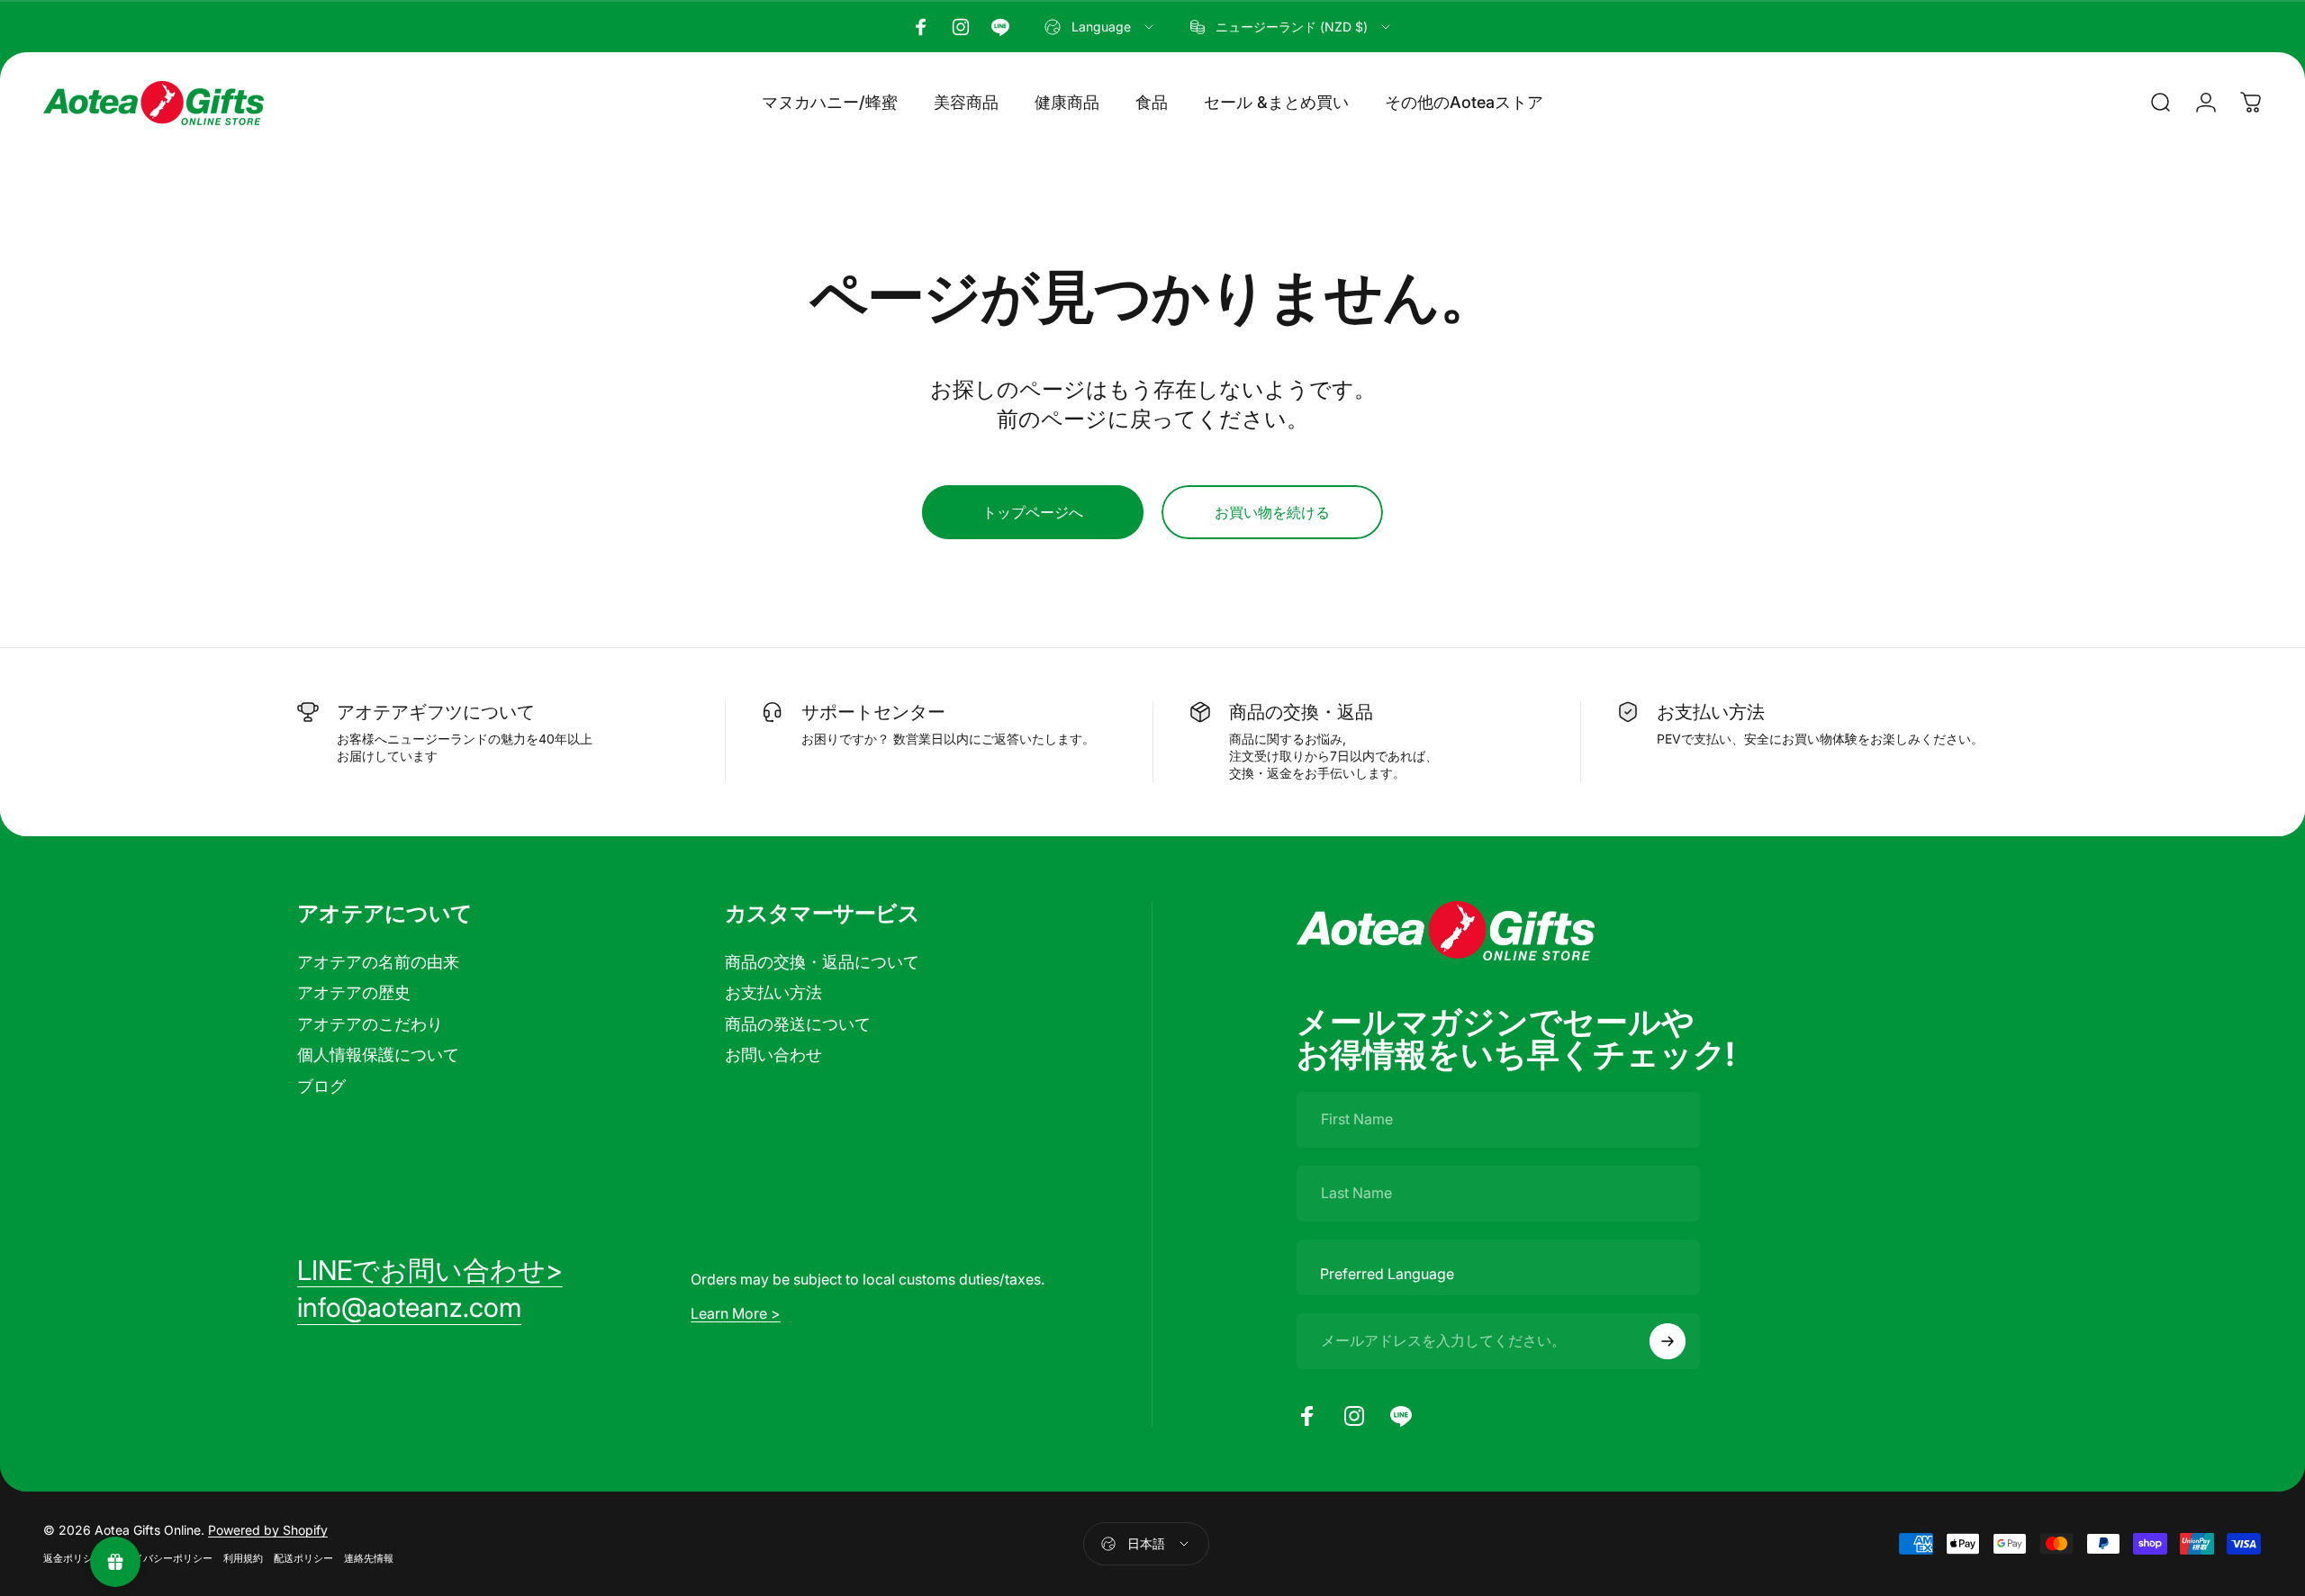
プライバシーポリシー (163, 1558)
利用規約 (243, 1558)
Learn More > (736, 1313)
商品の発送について (798, 1024)
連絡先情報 (369, 1558)
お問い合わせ (773, 1055)
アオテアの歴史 (354, 992)
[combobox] (1100, 27)
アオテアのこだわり (370, 1024)
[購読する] (1668, 1341)
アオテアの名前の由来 (378, 962)
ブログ (321, 1086)
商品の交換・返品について (822, 962)
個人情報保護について (378, 1055)
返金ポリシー (73, 1558)
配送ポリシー (303, 1558)
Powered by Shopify (268, 1530)
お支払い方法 (773, 992)
